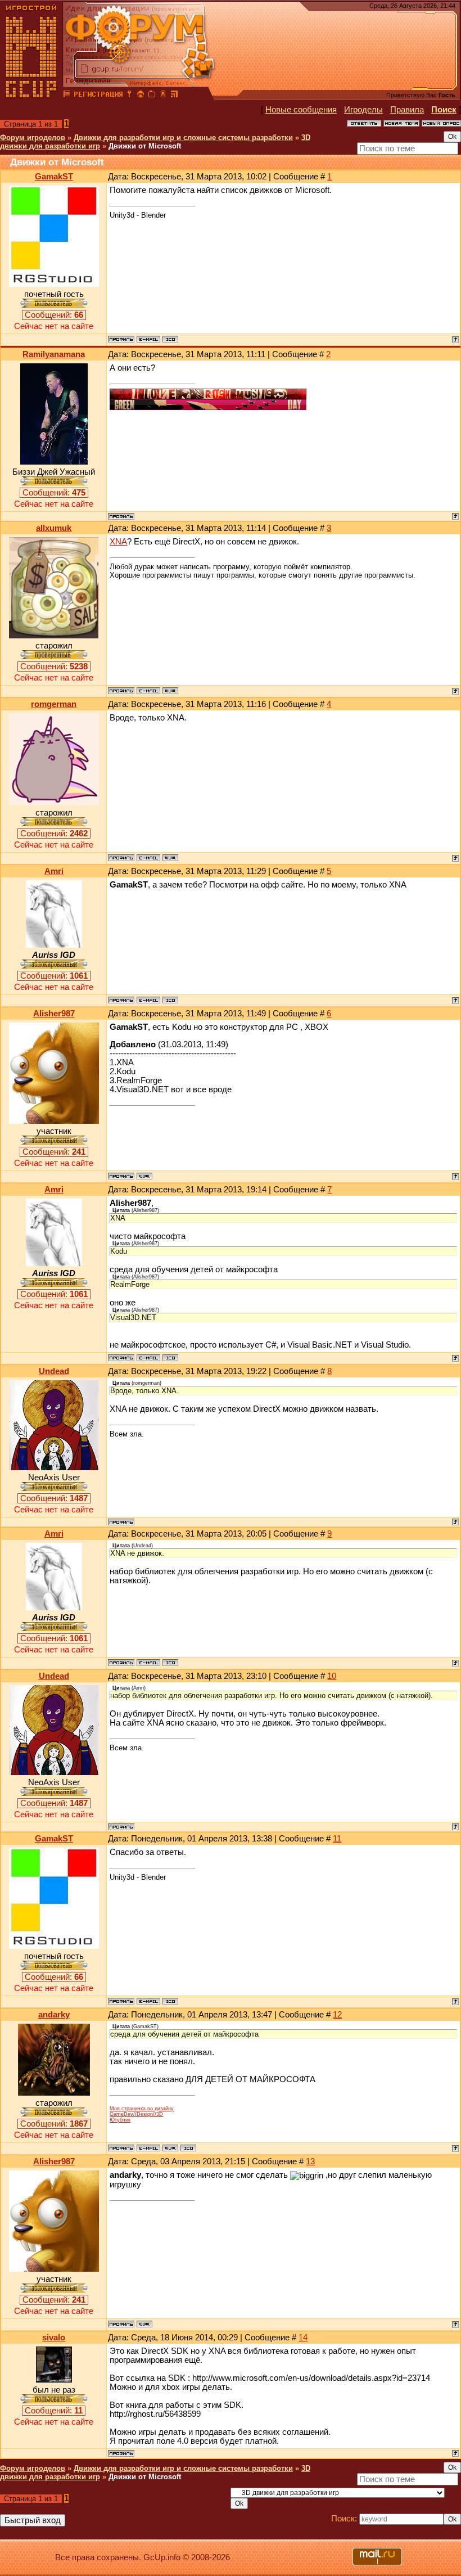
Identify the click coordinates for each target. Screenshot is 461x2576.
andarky (54, 2015)
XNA (118, 542)
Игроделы (363, 110)
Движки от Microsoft (145, 146)
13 (310, 2161)
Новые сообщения (301, 110)
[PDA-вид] (163, 96)
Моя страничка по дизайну (142, 2109)
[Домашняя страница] (170, 691)
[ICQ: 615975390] (170, 339)
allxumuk (54, 528)
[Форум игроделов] (67, 96)
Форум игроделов (33, 138)
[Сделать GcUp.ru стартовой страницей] (141, 96)
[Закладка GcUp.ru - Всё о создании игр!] (152, 96)
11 (337, 1839)
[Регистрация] (98, 96)
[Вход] (129, 96)
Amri (54, 871)
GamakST (54, 177)
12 (337, 2015)
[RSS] (174, 96)
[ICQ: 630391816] (170, 1000)
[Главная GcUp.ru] (31, 96)
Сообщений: (54, 315)
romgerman (54, 704)
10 (332, 1676)
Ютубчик (120, 2120)
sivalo (54, 2338)
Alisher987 (54, 1014)
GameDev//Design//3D (136, 2114)
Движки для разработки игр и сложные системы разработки (183, 138)
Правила (407, 110)
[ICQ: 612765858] (188, 2148)
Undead (54, 1371)
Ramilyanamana (54, 354)
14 (303, 2338)
